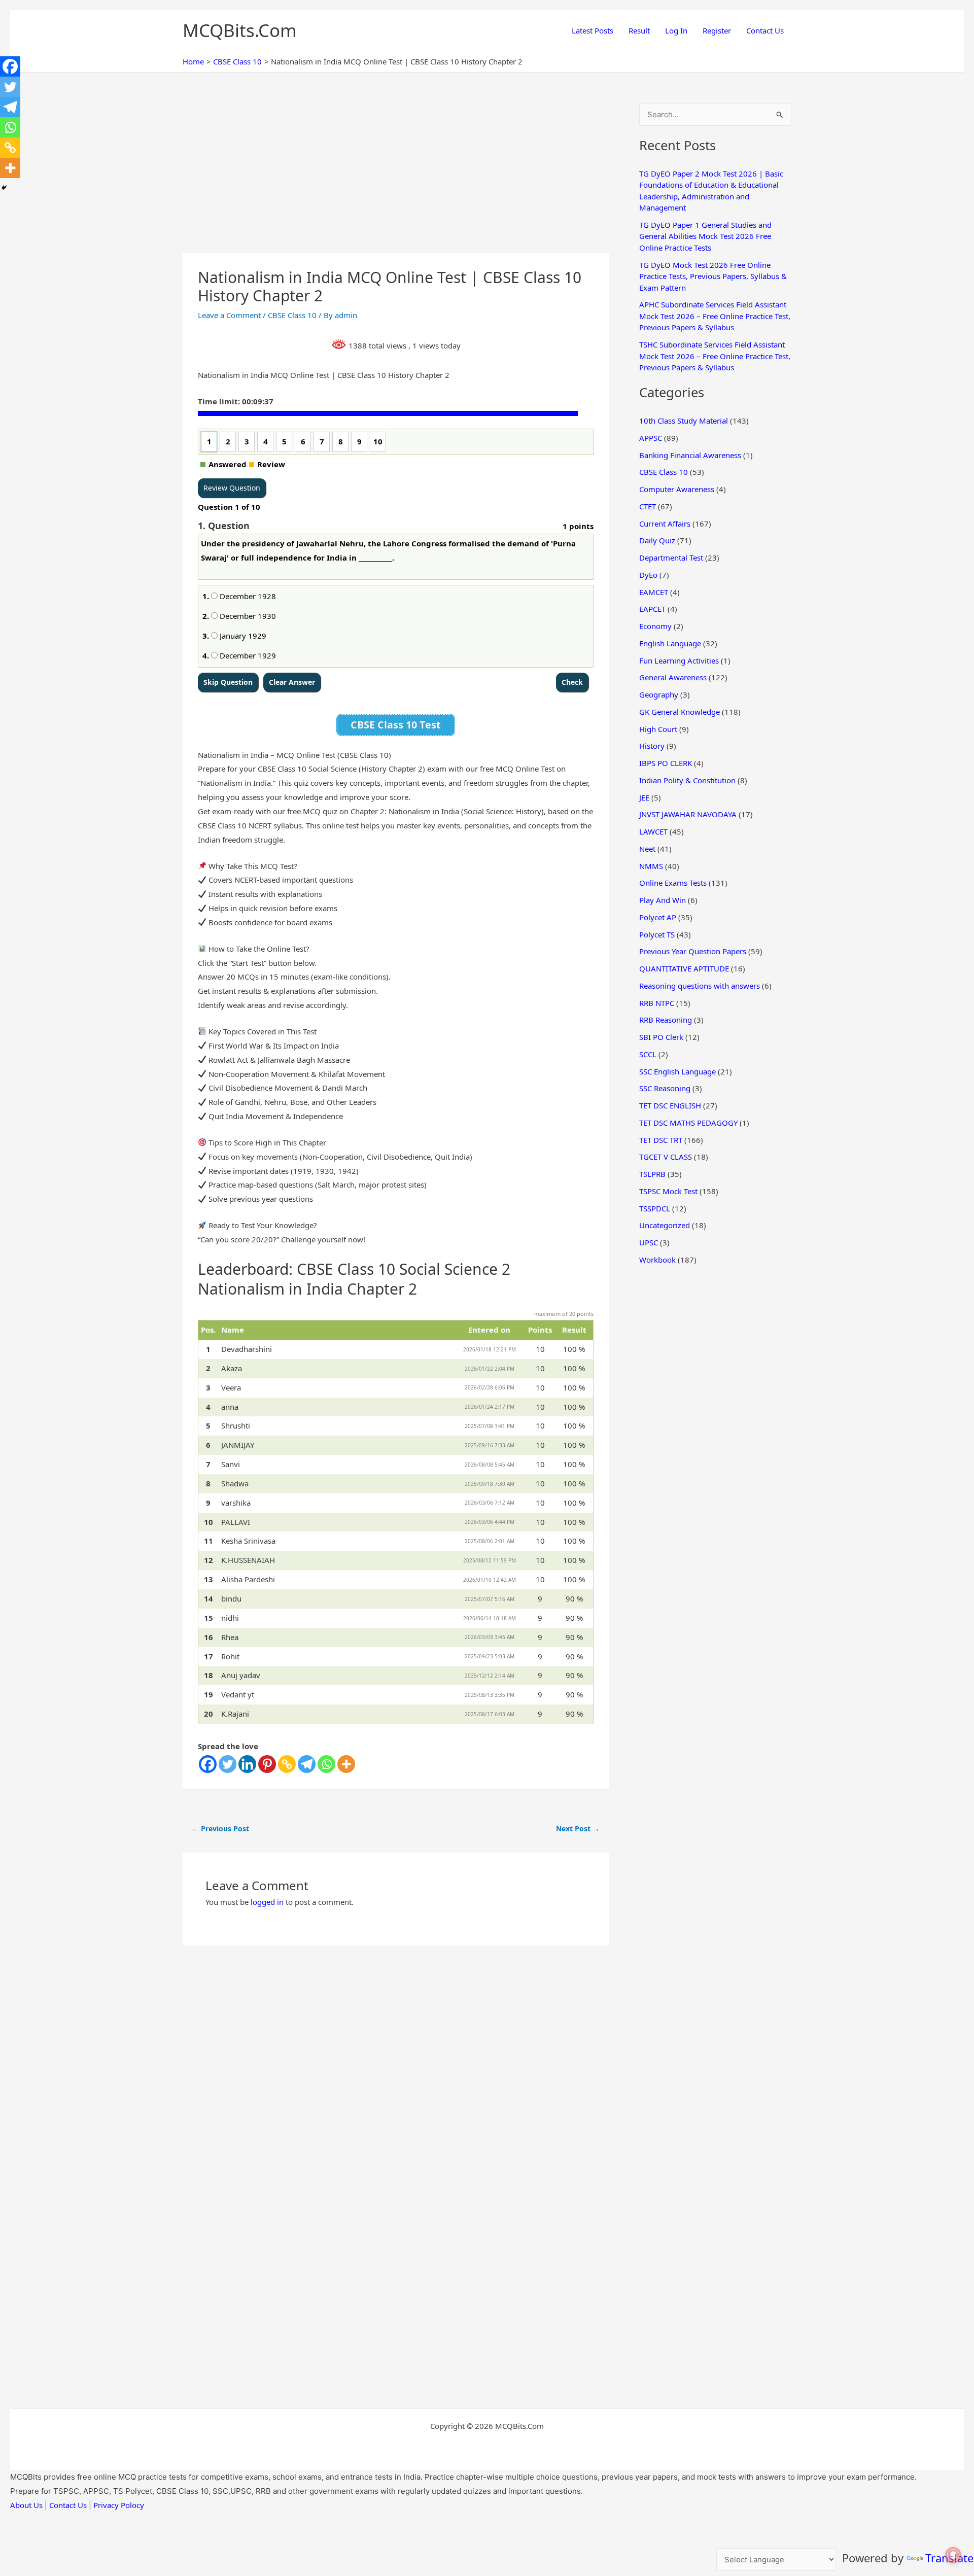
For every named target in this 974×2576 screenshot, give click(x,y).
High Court (658, 729)
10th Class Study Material (684, 421)
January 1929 (242, 636)
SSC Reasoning (665, 1088)
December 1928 (247, 596)
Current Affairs (665, 524)
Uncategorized (665, 1225)
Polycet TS (657, 934)
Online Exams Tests (673, 883)
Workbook (657, 1260)
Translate (949, 2558)
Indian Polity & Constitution (687, 780)
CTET (648, 506)
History (652, 746)
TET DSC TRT (661, 1140)
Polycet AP (658, 917)
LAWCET (653, 831)
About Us (26, 2505)
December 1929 (247, 655)
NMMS (651, 866)
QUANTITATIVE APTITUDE (684, 968)
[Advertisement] (396, 178)
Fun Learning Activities (679, 660)
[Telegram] (307, 1764)
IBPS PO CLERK (666, 763)
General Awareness (673, 677)
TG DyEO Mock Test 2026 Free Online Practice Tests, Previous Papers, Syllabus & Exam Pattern (713, 276)
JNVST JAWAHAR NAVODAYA (688, 814)
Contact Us (765, 30)
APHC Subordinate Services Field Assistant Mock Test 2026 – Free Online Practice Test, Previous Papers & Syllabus (715, 316)
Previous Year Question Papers (693, 951)
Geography (659, 694)
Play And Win (663, 900)
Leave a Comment (229, 315)
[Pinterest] (267, 1764)
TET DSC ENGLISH (670, 1105)
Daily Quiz (657, 540)
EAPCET (652, 609)
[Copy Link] (287, 1764)
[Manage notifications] (953, 2555)
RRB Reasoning (666, 1020)
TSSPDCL (655, 1208)
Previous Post (220, 1829)
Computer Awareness (677, 489)
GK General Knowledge (680, 712)
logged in (267, 1902)
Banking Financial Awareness (690, 455)
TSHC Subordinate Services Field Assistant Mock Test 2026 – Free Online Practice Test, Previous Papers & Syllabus (715, 356)
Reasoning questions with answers (700, 986)
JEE (644, 797)
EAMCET (654, 592)
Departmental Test (671, 558)
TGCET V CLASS (666, 1157)
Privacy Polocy (119, 2505)
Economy (655, 626)
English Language (670, 643)
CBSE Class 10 (292, 315)
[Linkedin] (247, 1764)
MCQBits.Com (240, 30)
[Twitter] (228, 1764)
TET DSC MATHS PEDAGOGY (688, 1123)
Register (717, 30)
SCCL (648, 1054)
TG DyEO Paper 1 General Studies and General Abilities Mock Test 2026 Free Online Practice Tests (705, 236)
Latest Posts (593, 30)
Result (639, 30)
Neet (647, 849)
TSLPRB (652, 1174)
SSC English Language (677, 1071)
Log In (676, 30)
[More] (346, 1764)
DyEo (648, 575)
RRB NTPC (657, 1003)
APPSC (651, 438)
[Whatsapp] (326, 1764)
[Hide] (4, 188)
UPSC (649, 1242)
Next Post (578, 1829)
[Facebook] (208, 1764)
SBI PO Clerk (661, 1037)
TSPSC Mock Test (668, 1191)
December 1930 (247, 616)
